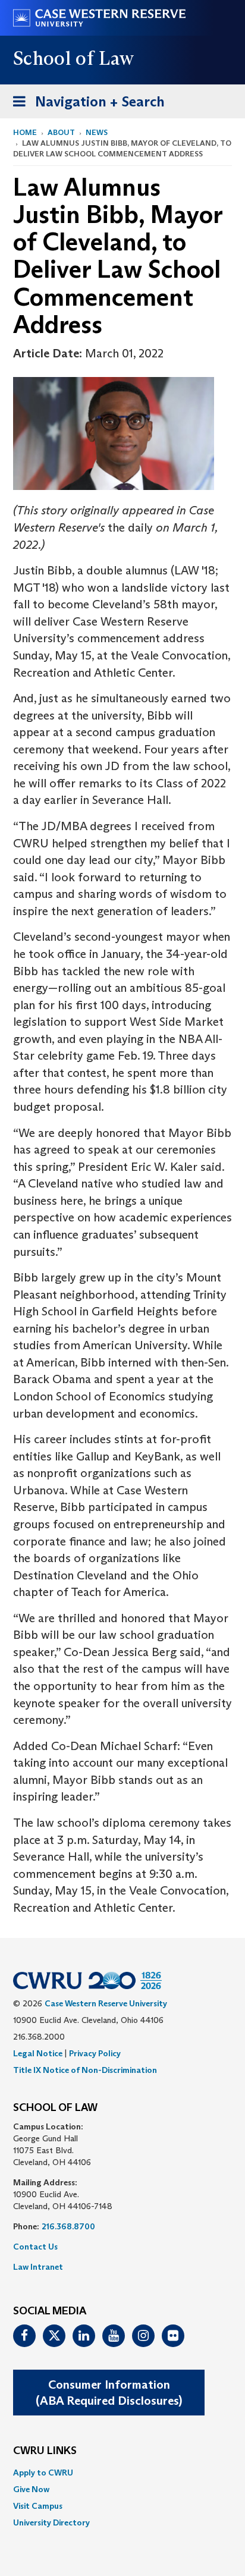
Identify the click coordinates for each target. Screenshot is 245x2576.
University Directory (51, 2522)
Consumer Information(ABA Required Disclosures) (109, 2393)
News (97, 132)
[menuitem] (122, 2473)
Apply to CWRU (43, 2473)
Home (25, 132)
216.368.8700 (68, 2226)
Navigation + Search (85, 105)
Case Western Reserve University (106, 2003)
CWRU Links (45, 2451)
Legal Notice (38, 2053)
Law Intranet (38, 2267)
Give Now (31, 2489)
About (61, 132)
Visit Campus (38, 2506)
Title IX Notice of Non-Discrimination (85, 2070)
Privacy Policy (95, 2053)
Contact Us (35, 2247)
